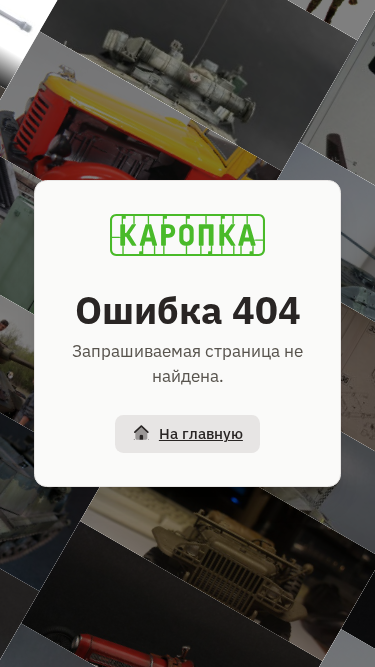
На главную (201, 433)
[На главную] (188, 235)
